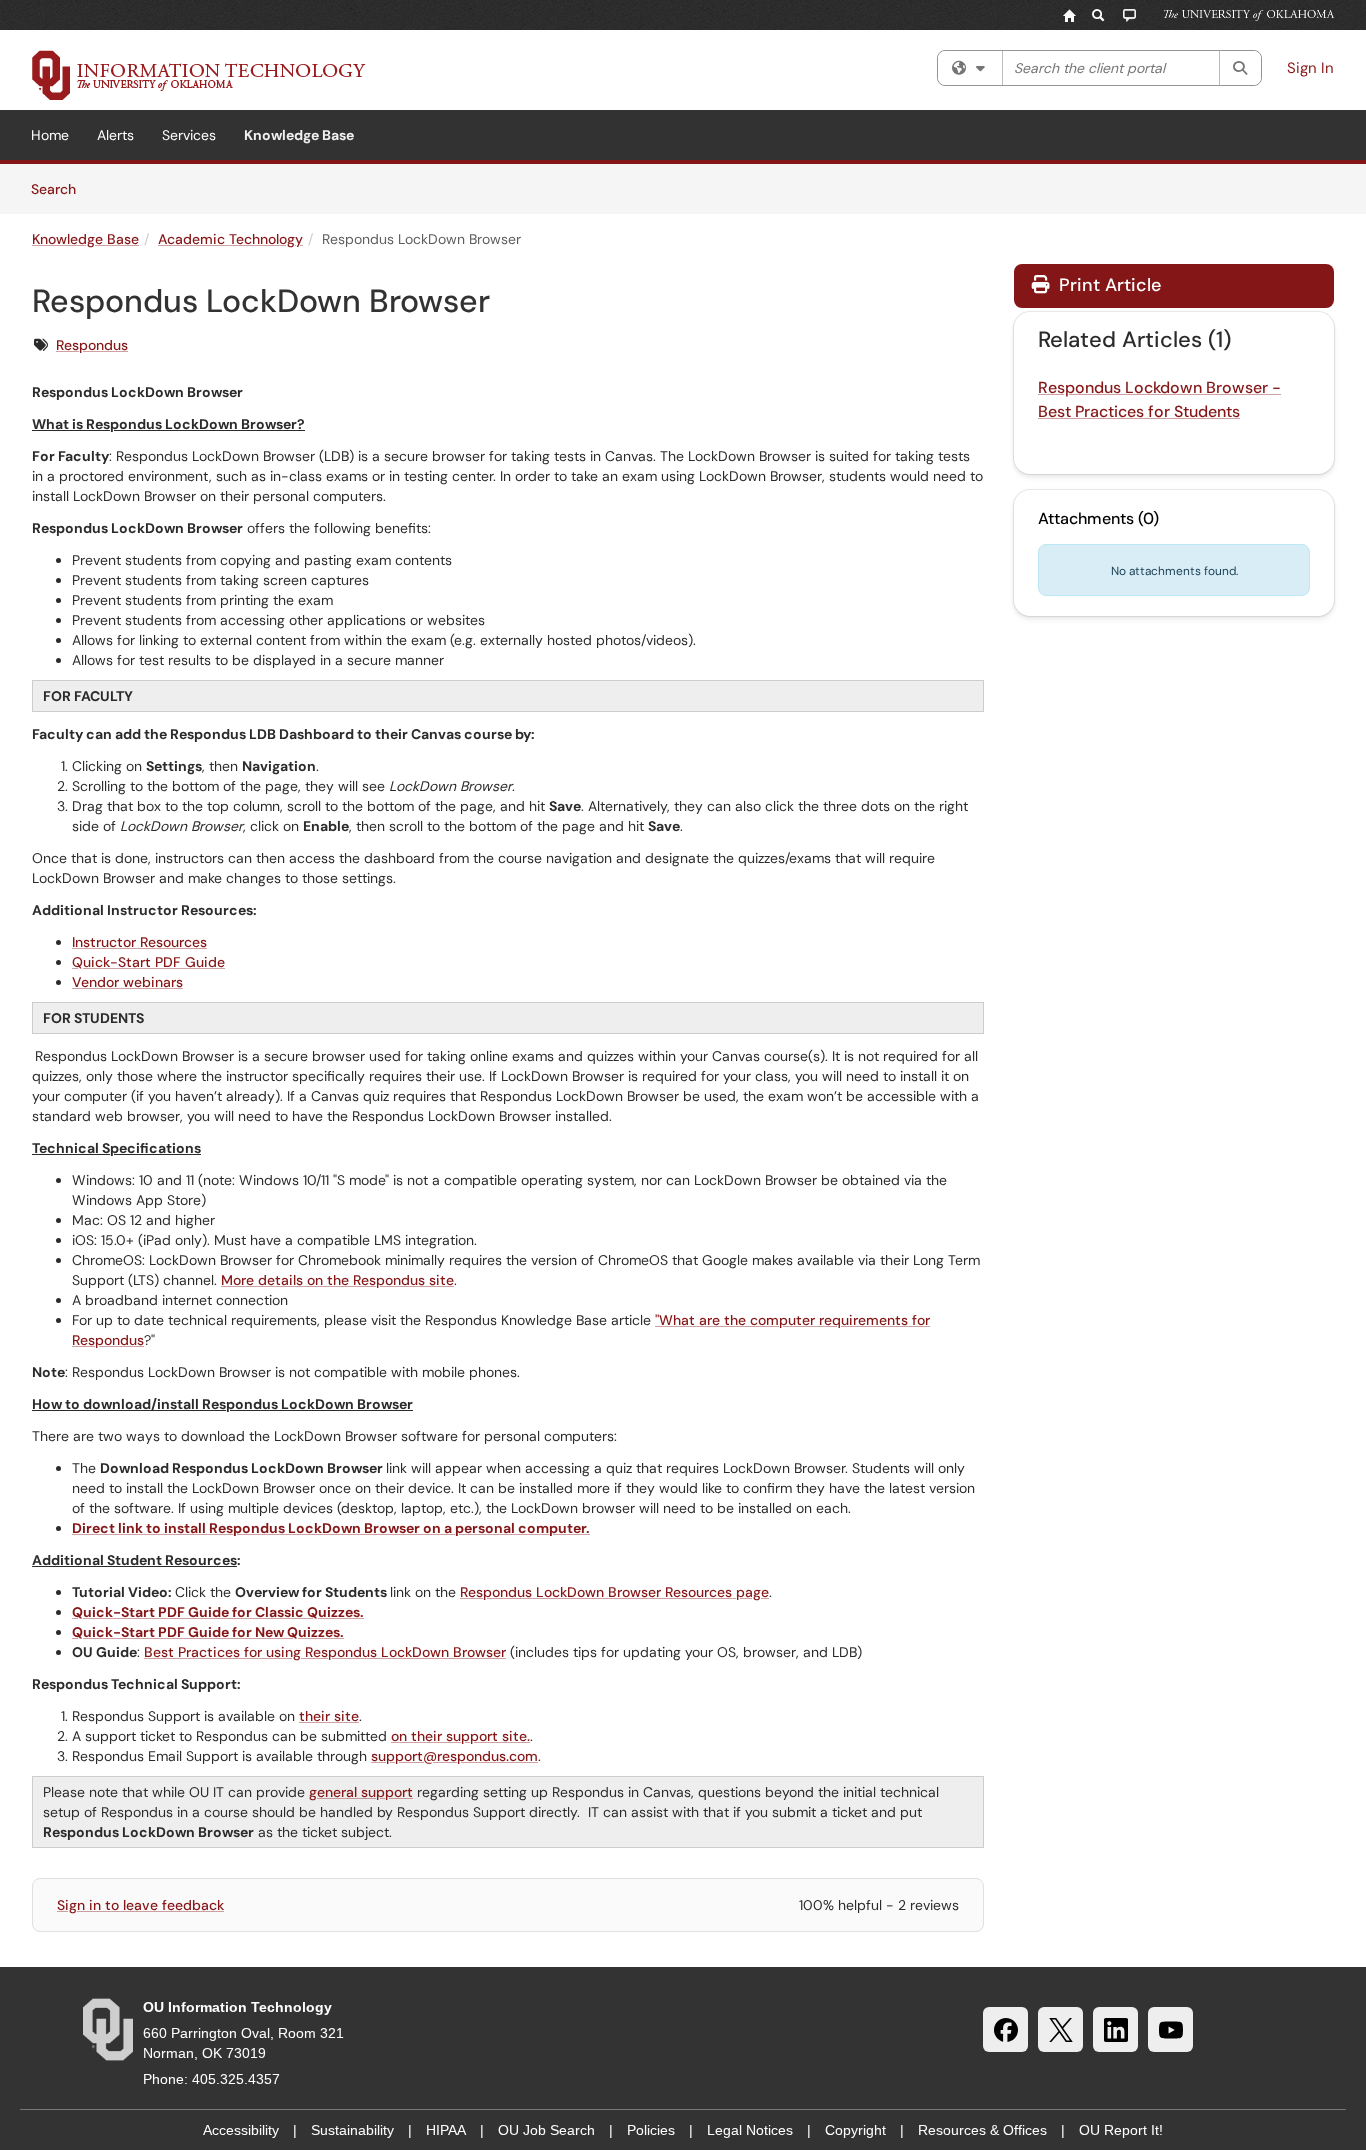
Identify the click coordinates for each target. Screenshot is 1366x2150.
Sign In (1310, 68)
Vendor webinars (127, 982)
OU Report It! (1121, 2130)
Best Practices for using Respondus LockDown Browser (325, 1652)
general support (361, 1792)
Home (50, 135)
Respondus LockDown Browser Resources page (614, 1592)
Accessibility (241, 2130)
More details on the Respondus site (337, 1280)
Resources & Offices (982, 2130)
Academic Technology (230, 239)
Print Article (1107, 285)
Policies (651, 2130)
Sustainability (352, 2130)
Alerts (115, 135)
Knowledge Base (299, 135)
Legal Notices (750, 2130)
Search (60, 188)
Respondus (92, 345)
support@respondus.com (454, 1756)
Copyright (855, 2130)
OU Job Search (546, 2130)
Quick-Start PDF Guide (148, 962)
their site (329, 1716)
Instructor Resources (139, 942)
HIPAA (446, 2130)
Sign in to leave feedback (140, 1905)
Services (189, 135)
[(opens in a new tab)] (199, 75)
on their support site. (460, 1736)
